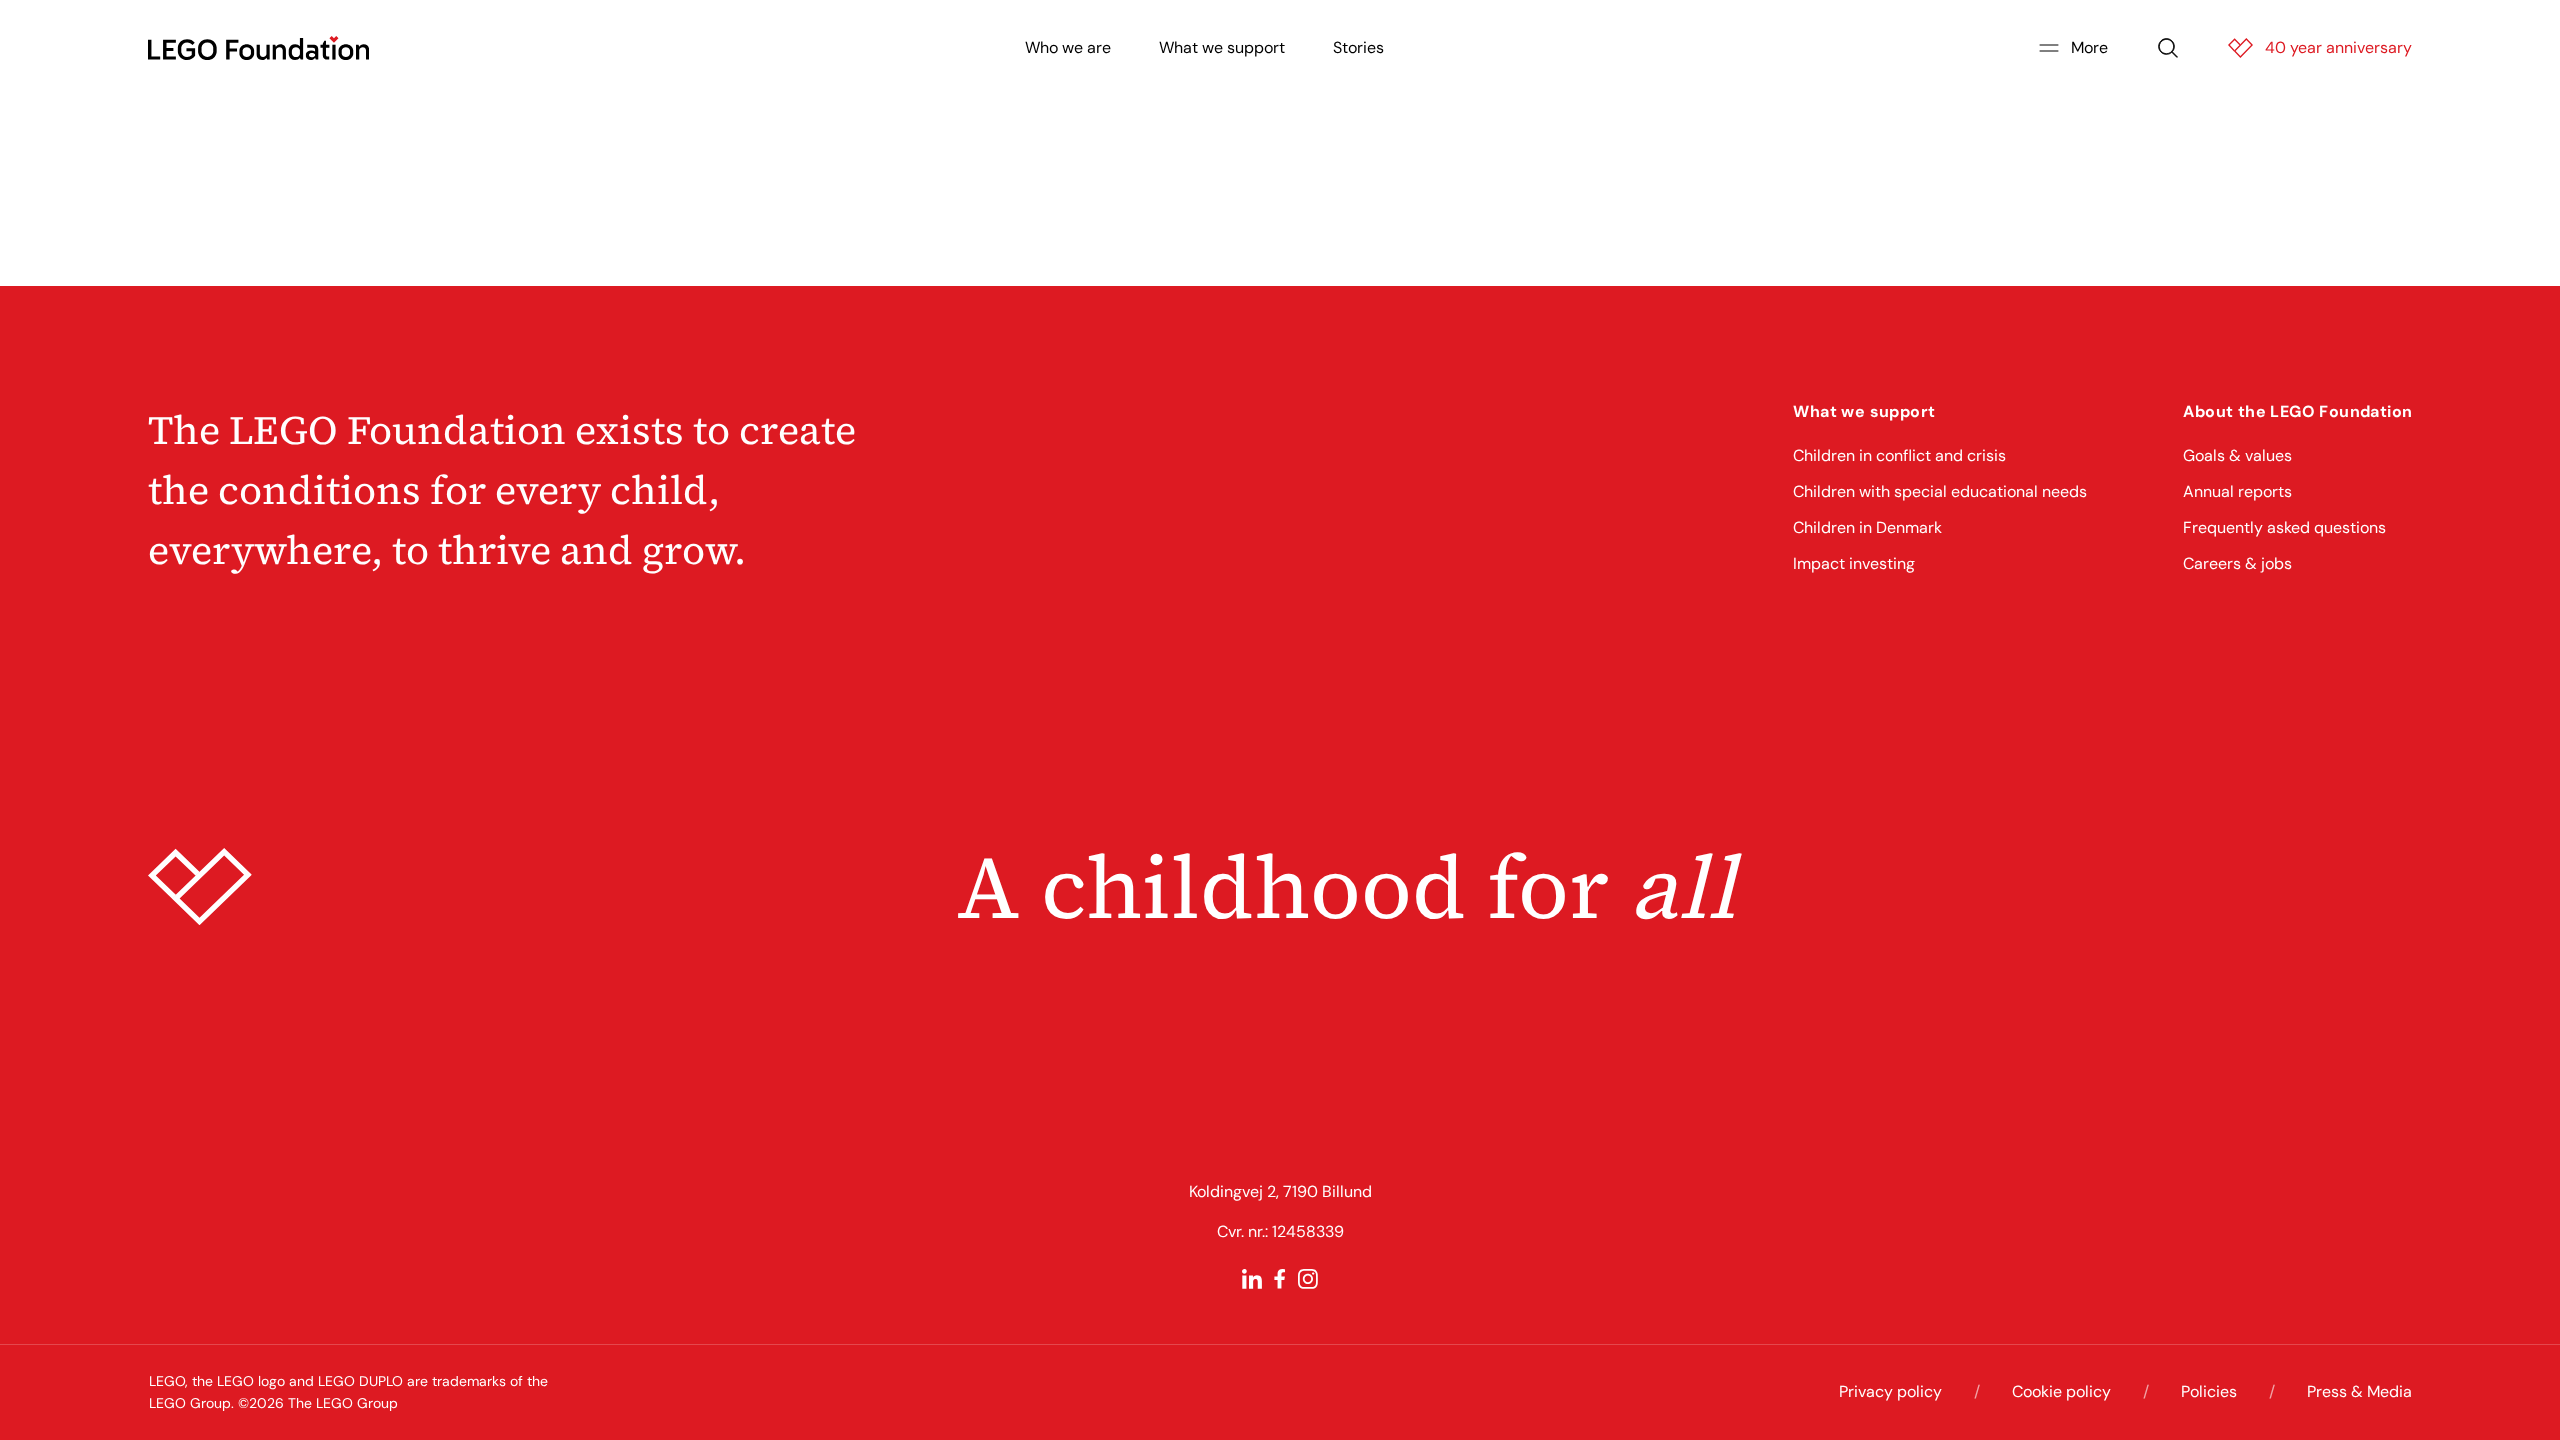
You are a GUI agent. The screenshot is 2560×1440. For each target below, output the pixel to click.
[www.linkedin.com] (1252, 1279)
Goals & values (2237, 455)
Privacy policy (1890, 1391)
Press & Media (2359, 1391)
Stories (1358, 47)
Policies (2209, 1391)
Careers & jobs (2237, 563)
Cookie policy (2061, 1391)
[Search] (2168, 48)
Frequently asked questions (2284, 527)
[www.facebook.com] (1280, 1279)
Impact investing (1854, 563)
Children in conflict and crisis (1899, 455)
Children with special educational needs (1940, 491)
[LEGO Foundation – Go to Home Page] (258, 48)
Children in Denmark (1867, 527)
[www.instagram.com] (1308, 1279)
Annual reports (2237, 491)
